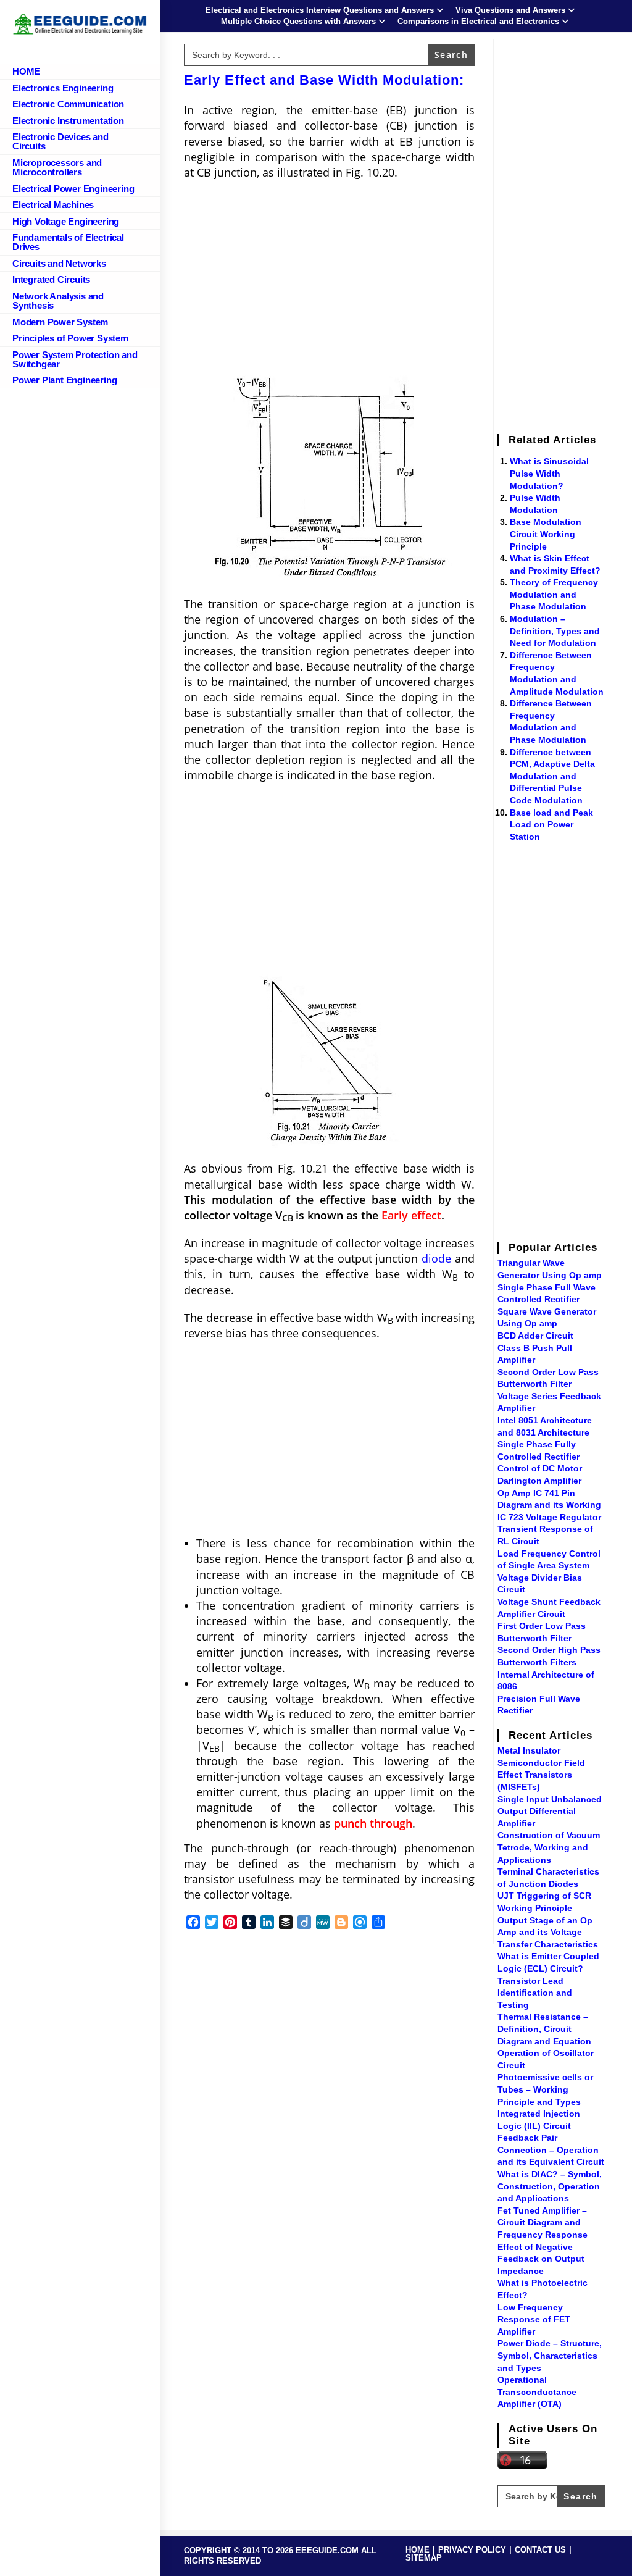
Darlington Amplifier (539, 1481)
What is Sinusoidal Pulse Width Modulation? (549, 473)
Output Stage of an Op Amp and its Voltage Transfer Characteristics (548, 1932)
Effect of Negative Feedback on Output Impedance (541, 2259)
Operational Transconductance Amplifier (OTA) (537, 2392)
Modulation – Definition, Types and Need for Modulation (555, 631)
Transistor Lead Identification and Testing (535, 1993)
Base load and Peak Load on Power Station (551, 825)
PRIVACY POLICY (472, 2550)
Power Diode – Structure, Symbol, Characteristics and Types (550, 2355)
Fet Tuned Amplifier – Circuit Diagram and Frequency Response (543, 2223)
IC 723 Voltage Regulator (549, 1517)
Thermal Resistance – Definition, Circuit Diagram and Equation (544, 2029)
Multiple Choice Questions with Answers (298, 21)
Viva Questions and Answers (510, 10)
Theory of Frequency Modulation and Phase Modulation (554, 594)
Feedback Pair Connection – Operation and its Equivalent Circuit (551, 2150)
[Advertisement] (329, 279)
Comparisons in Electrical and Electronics (478, 21)
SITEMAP (424, 2558)
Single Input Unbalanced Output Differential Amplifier (550, 1811)
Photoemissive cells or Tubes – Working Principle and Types (545, 2089)
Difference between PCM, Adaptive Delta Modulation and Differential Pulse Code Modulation (552, 776)
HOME (418, 2550)
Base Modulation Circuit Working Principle (546, 534)
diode (436, 1258)
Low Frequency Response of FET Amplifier (534, 2319)
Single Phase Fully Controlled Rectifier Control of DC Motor (540, 1456)
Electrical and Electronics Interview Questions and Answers (320, 10)
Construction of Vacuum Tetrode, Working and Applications (549, 1847)
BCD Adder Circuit (535, 1336)
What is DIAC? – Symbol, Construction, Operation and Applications (550, 2186)
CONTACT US (540, 2550)
